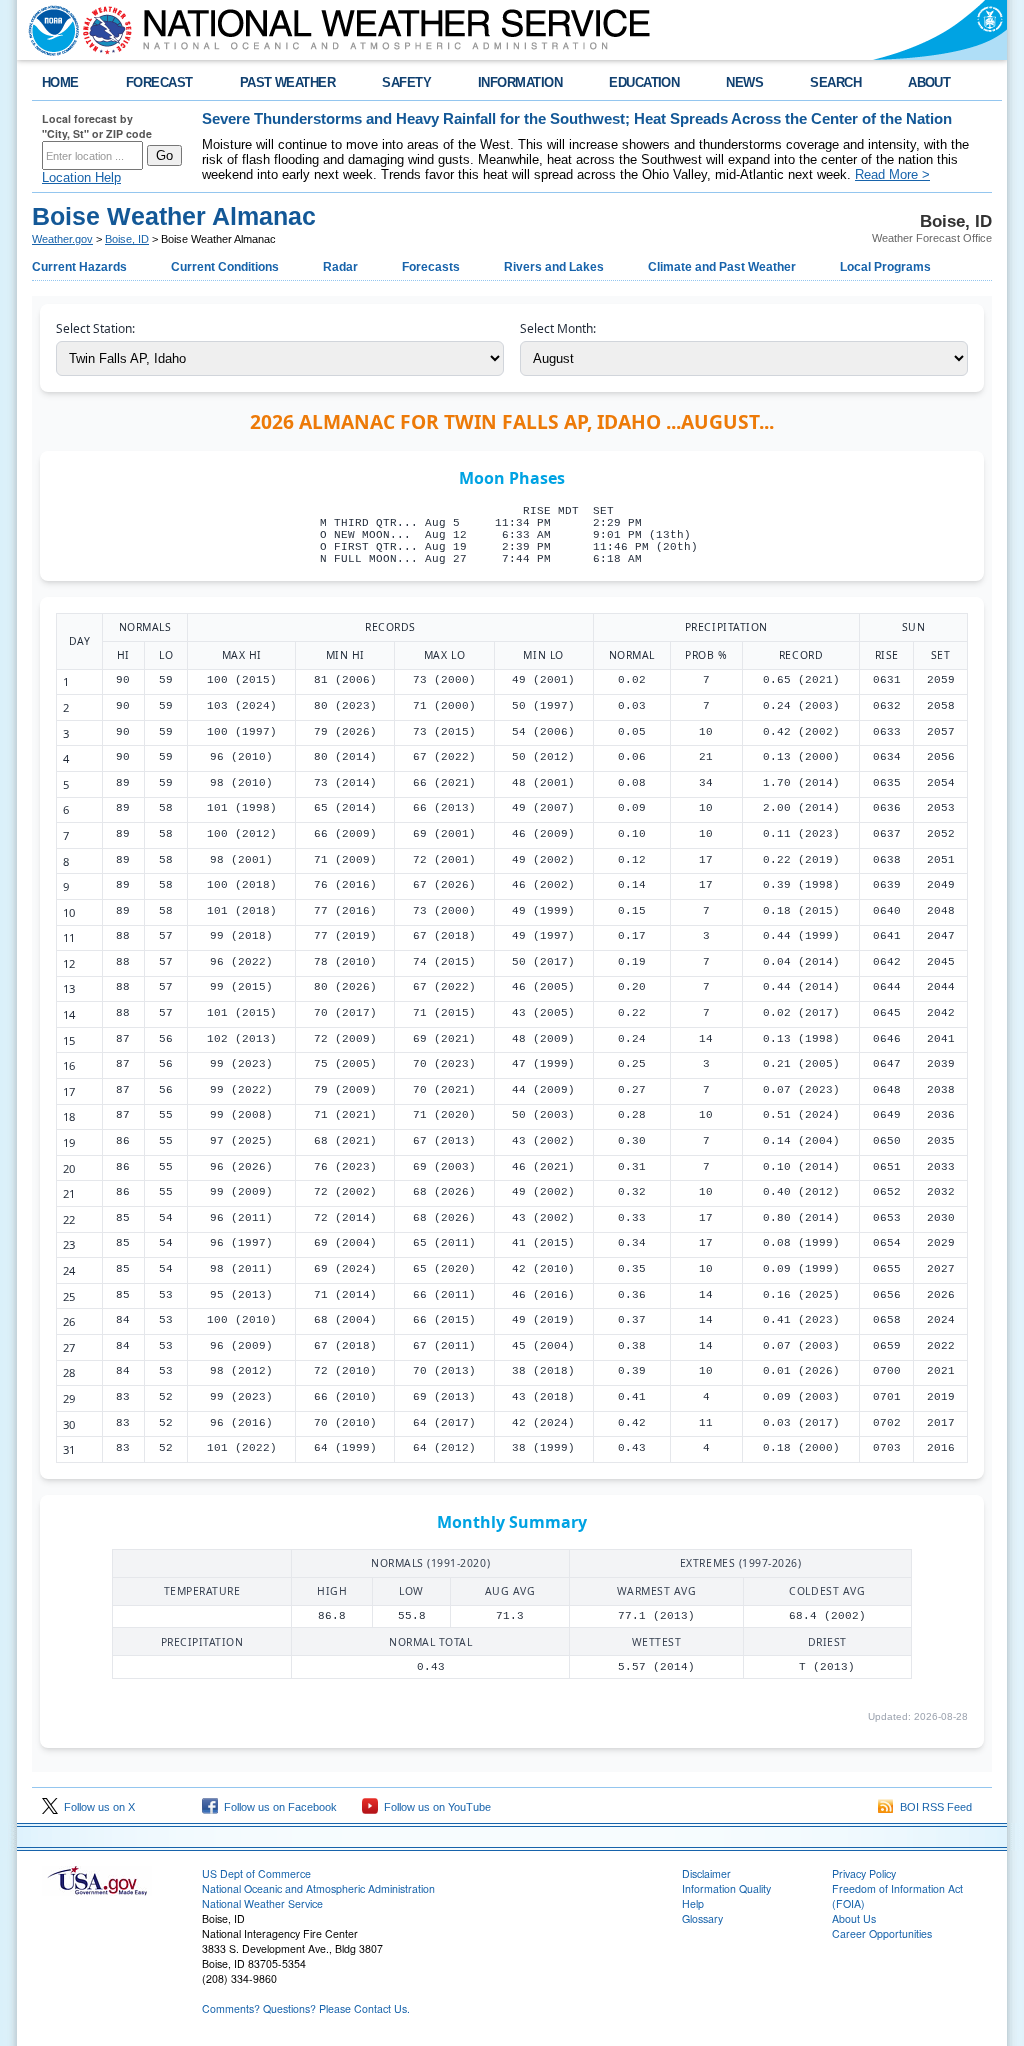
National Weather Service (262, 1903)
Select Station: (95, 328)
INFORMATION (520, 82)
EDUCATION (644, 82)
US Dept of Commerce (256, 1873)
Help (693, 1903)
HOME (60, 82)
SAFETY (406, 82)
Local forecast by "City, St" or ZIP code (97, 126)
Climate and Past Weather (722, 267)
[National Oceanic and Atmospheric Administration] (49, 30)
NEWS (744, 82)
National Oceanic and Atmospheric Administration (318, 1888)
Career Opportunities (882, 1933)
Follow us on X (96, 1807)
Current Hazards (79, 267)
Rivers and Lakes (554, 267)
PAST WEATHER (288, 82)
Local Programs (885, 267)
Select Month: (558, 328)
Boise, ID (127, 239)
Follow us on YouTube (434, 1807)
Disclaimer (706, 1873)
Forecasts (431, 267)
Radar (340, 267)
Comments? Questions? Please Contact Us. (306, 2008)
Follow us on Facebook (277, 1807)
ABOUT (929, 82)
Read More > (892, 174)
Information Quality (726, 1888)
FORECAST (159, 82)
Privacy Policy (864, 1873)
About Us (854, 1918)
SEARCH (835, 82)
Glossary (702, 1918)
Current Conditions (225, 267)
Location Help (81, 177)
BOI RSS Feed (933, 1807)
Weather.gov (62, 239)
